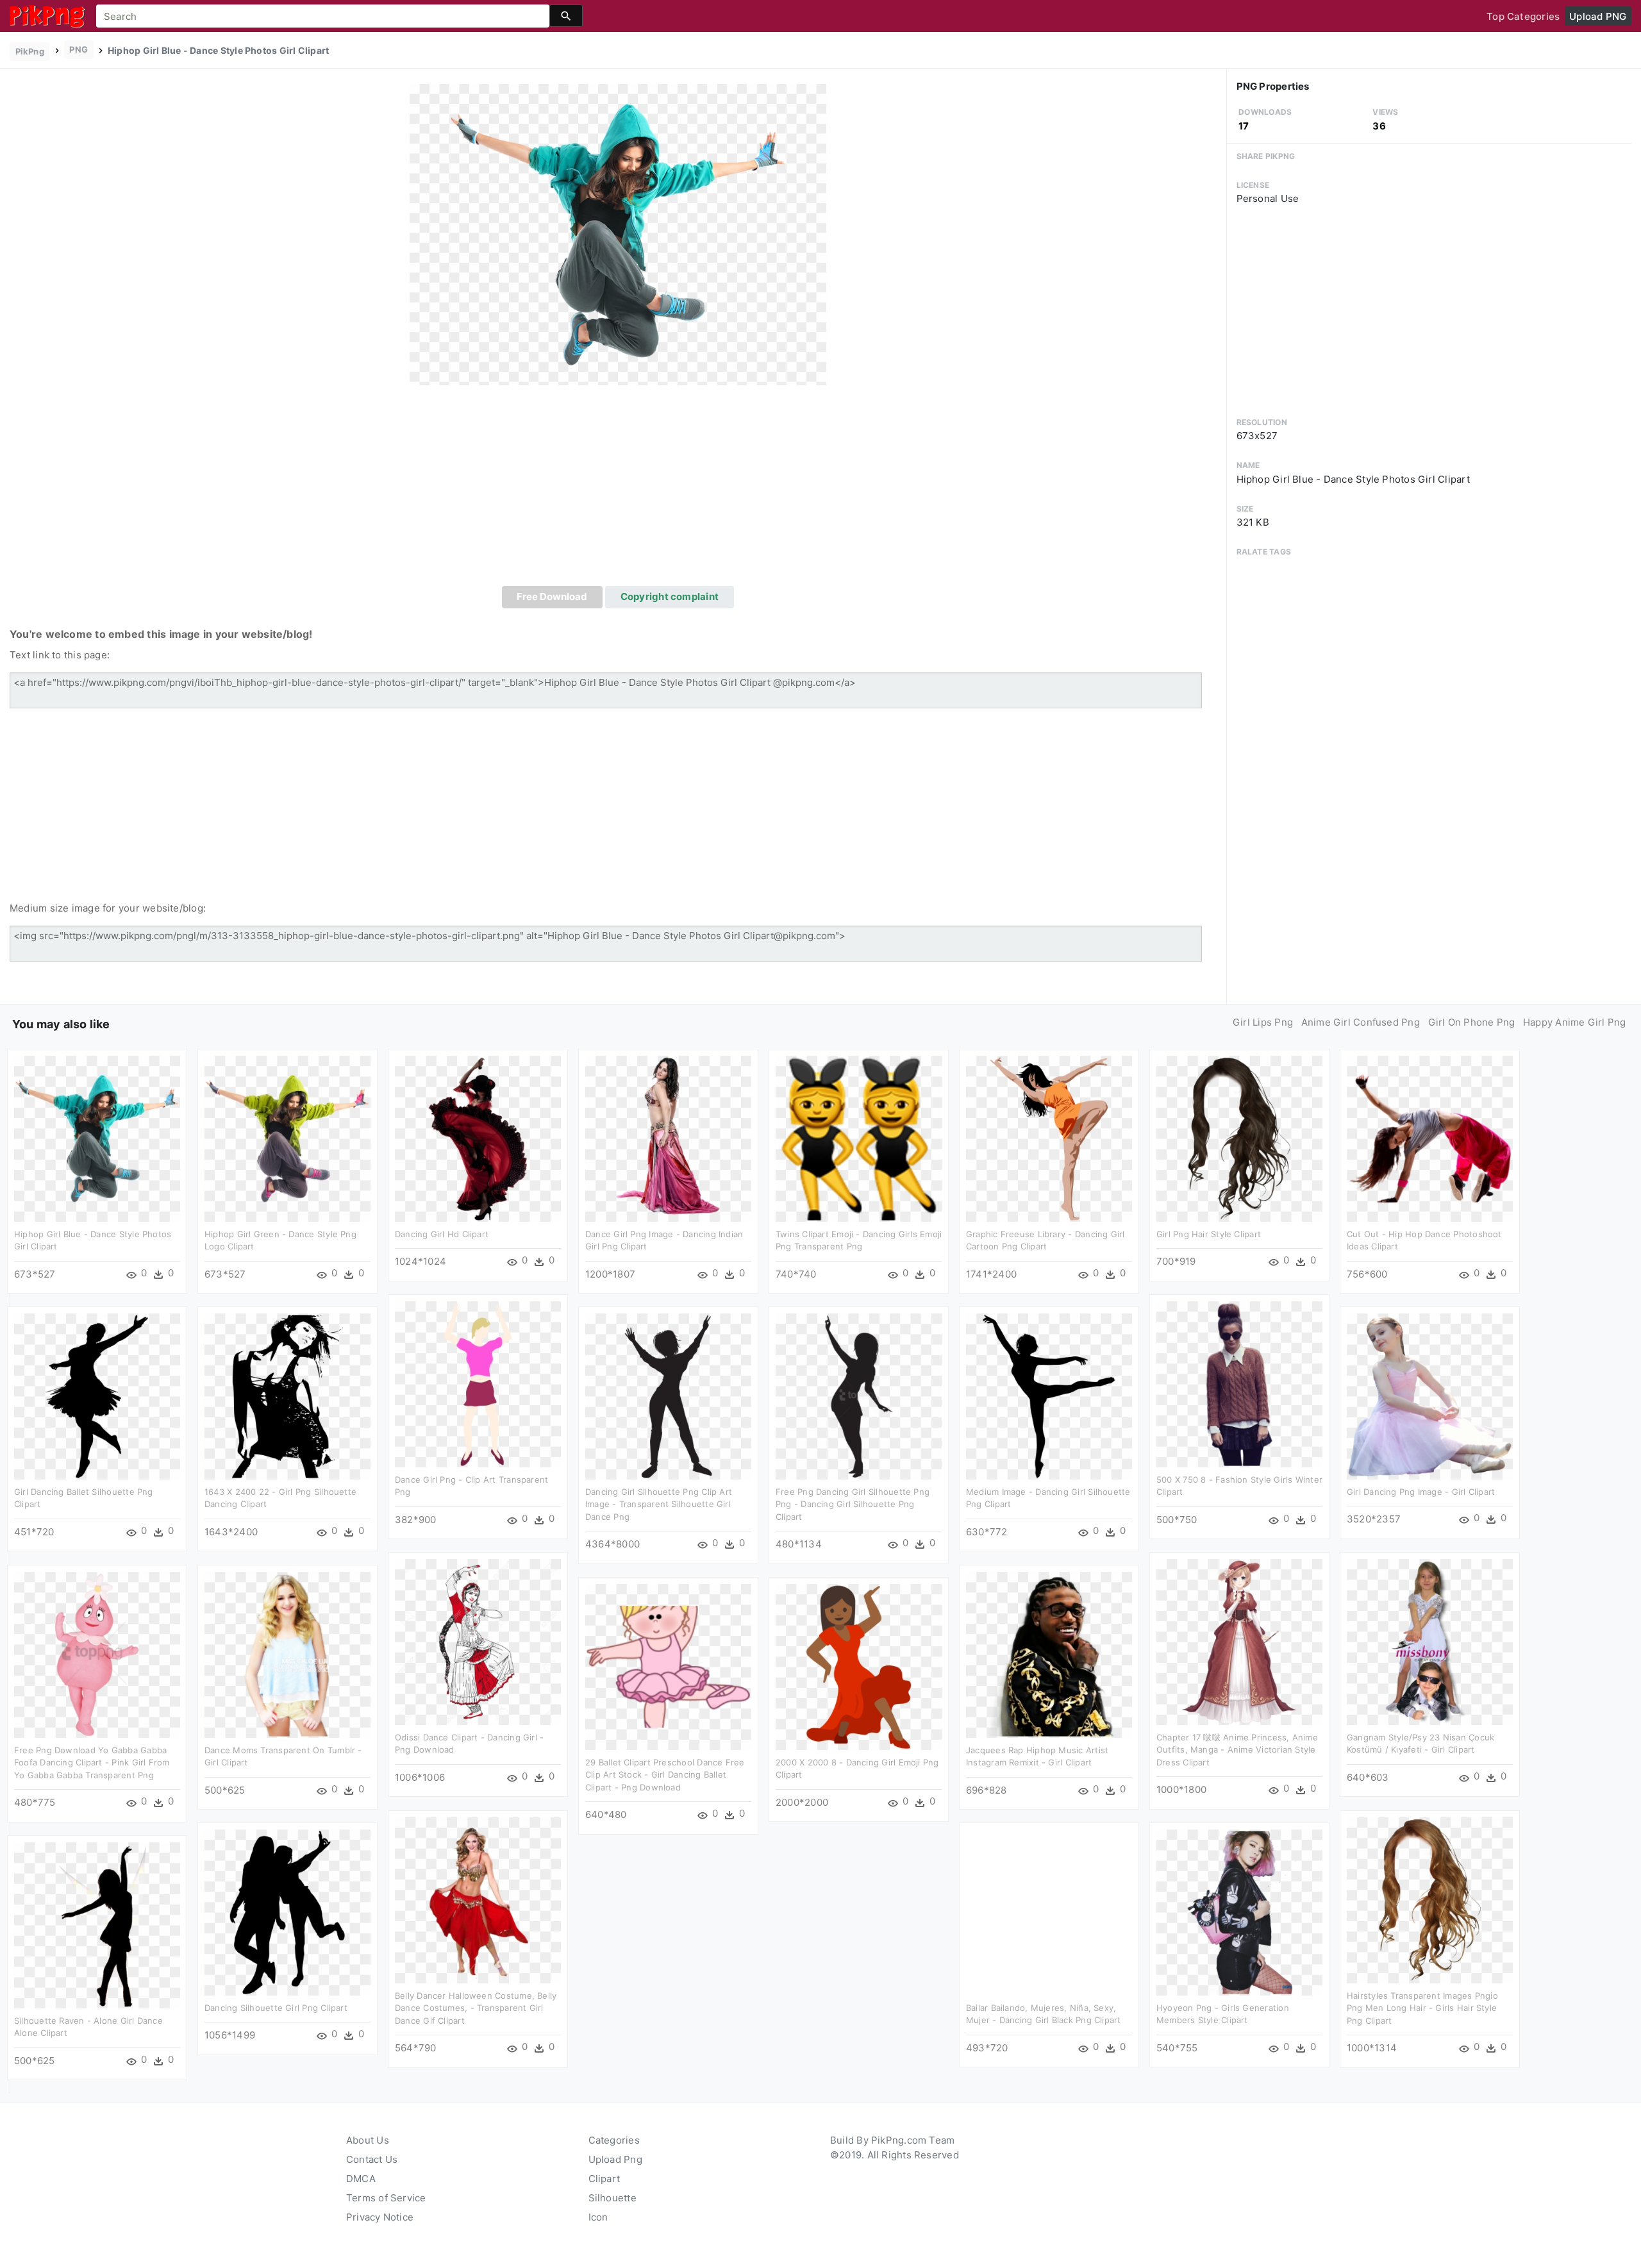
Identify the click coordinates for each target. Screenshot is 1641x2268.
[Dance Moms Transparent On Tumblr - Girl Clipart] (287, 1654)
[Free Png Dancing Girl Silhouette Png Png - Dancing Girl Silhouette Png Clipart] (859, 1395)
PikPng (30, 51)
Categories (614, 2140)
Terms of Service (386, 2198)
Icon (598, 2217)
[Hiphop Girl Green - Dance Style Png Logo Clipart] (287, 1138)
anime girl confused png (1361, 1022)
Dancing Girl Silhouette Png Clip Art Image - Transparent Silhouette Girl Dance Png (659, 1504)
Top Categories (1523, 16)
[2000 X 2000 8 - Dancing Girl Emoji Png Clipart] (859, 1666)
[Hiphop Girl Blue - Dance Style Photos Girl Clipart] (618, 234)
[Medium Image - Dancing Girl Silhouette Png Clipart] (1049, 1395)
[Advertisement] (618, 490)
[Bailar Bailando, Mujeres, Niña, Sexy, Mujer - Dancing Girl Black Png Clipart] (1049, 1911)
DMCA (361, 2179)
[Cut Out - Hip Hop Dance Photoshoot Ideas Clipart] (1430, 1138)
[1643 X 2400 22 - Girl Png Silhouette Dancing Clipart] (287, 1395)
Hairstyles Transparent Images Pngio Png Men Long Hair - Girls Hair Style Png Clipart (1422, 2008)
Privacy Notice (380, 2217)
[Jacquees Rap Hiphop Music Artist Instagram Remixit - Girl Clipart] (1049, 1654)
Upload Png (615, 2159)
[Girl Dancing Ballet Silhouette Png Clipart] (97, 1395)
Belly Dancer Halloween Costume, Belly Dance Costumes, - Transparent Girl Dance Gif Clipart (476, 2008)
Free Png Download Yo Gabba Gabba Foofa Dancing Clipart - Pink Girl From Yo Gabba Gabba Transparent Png (92, 1763)
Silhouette (612, 2198)
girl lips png (1263, 1022)
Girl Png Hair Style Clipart (1209, 1234)
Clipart (604, 2179)
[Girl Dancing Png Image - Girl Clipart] (1430, 1395)
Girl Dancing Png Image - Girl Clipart (1421, 1492)
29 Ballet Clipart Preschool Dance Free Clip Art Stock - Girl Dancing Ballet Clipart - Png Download (665, 1775)
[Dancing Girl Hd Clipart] (478, 1138)
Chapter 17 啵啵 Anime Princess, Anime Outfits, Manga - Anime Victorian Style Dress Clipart (1237, 1750)
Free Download (552, 596)
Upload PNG (1598, 16)
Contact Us (372, 2159)
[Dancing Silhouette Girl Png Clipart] (287, 1911)
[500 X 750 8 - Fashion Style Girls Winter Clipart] (1239, 1383)
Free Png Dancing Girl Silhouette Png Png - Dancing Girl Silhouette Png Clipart (853, 1504)
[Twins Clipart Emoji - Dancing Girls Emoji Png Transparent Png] (859, 1138)
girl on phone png (1472, 1022)
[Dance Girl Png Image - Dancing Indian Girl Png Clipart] (668, 1138)
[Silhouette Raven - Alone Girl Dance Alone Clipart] (97, 1924)
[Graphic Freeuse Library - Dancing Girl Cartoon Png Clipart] (1049, 1138)
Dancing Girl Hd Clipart (442, 1234)
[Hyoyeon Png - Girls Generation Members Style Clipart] (1239, 1911)
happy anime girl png (1575, 1022)
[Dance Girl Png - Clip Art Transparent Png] (478, 1383)
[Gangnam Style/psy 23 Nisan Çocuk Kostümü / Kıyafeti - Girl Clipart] (1430, 1641)
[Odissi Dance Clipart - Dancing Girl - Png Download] (478, 1641)
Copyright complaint (670, 596)
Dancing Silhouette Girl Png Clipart (276, 2008)
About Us (368, 2140)
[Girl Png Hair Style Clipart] (1239, 1138)
